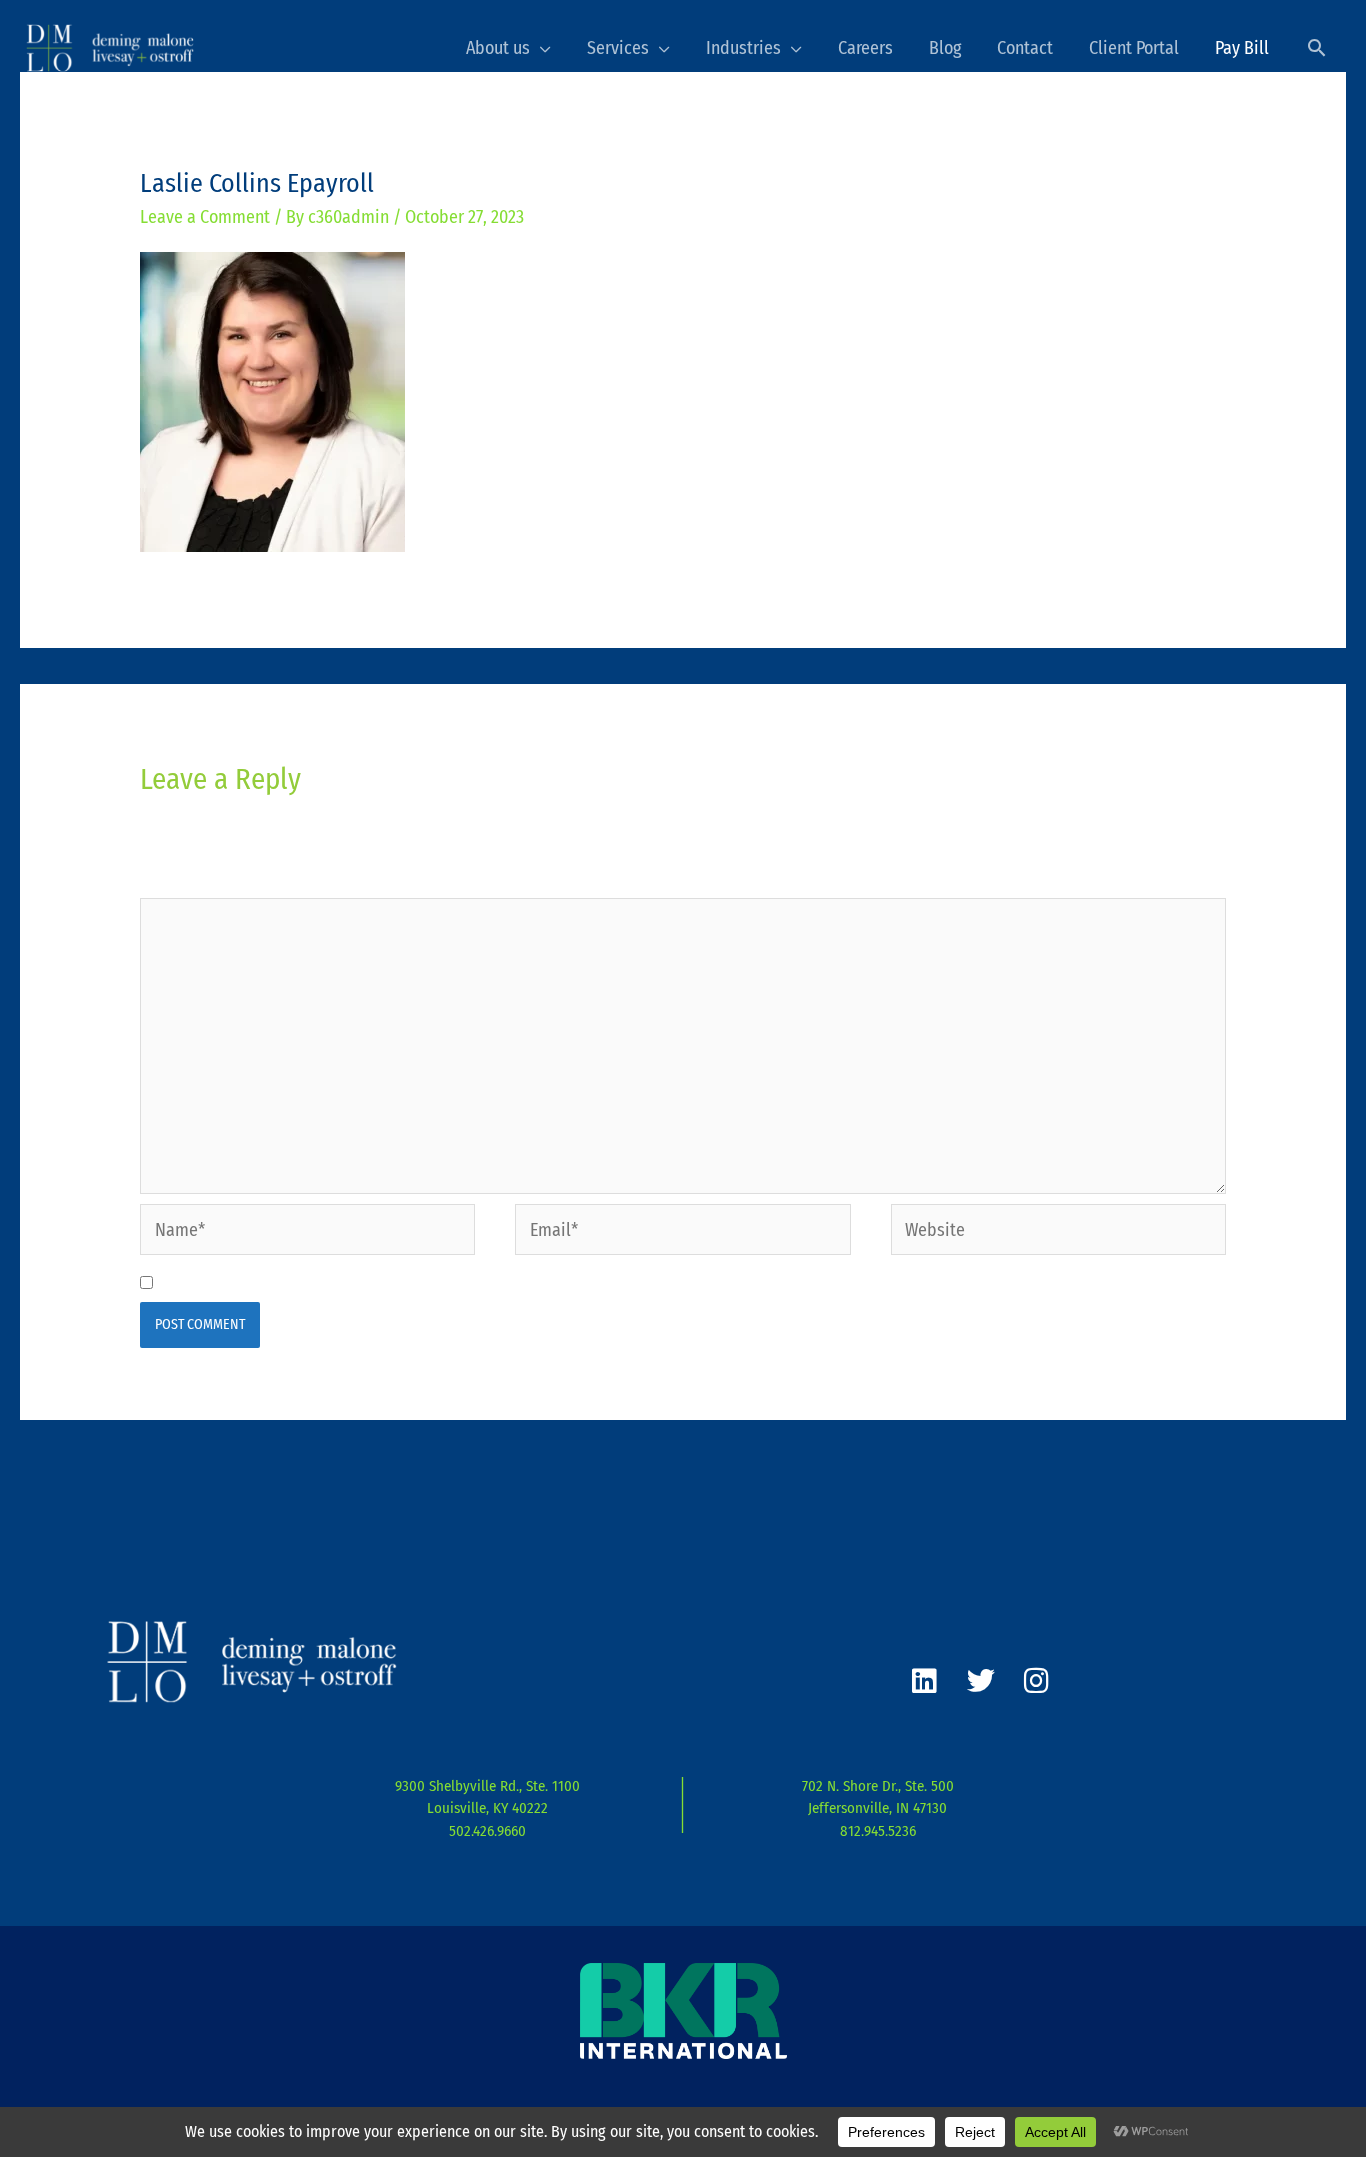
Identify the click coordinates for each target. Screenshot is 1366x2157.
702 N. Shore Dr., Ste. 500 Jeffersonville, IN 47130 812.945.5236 (878, 1808)
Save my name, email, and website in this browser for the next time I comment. (457, 1283)
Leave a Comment (205, 217)
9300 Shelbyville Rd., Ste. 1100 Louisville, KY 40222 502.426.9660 (487, 1808)
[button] (1316, 47)
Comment (180, 881)
